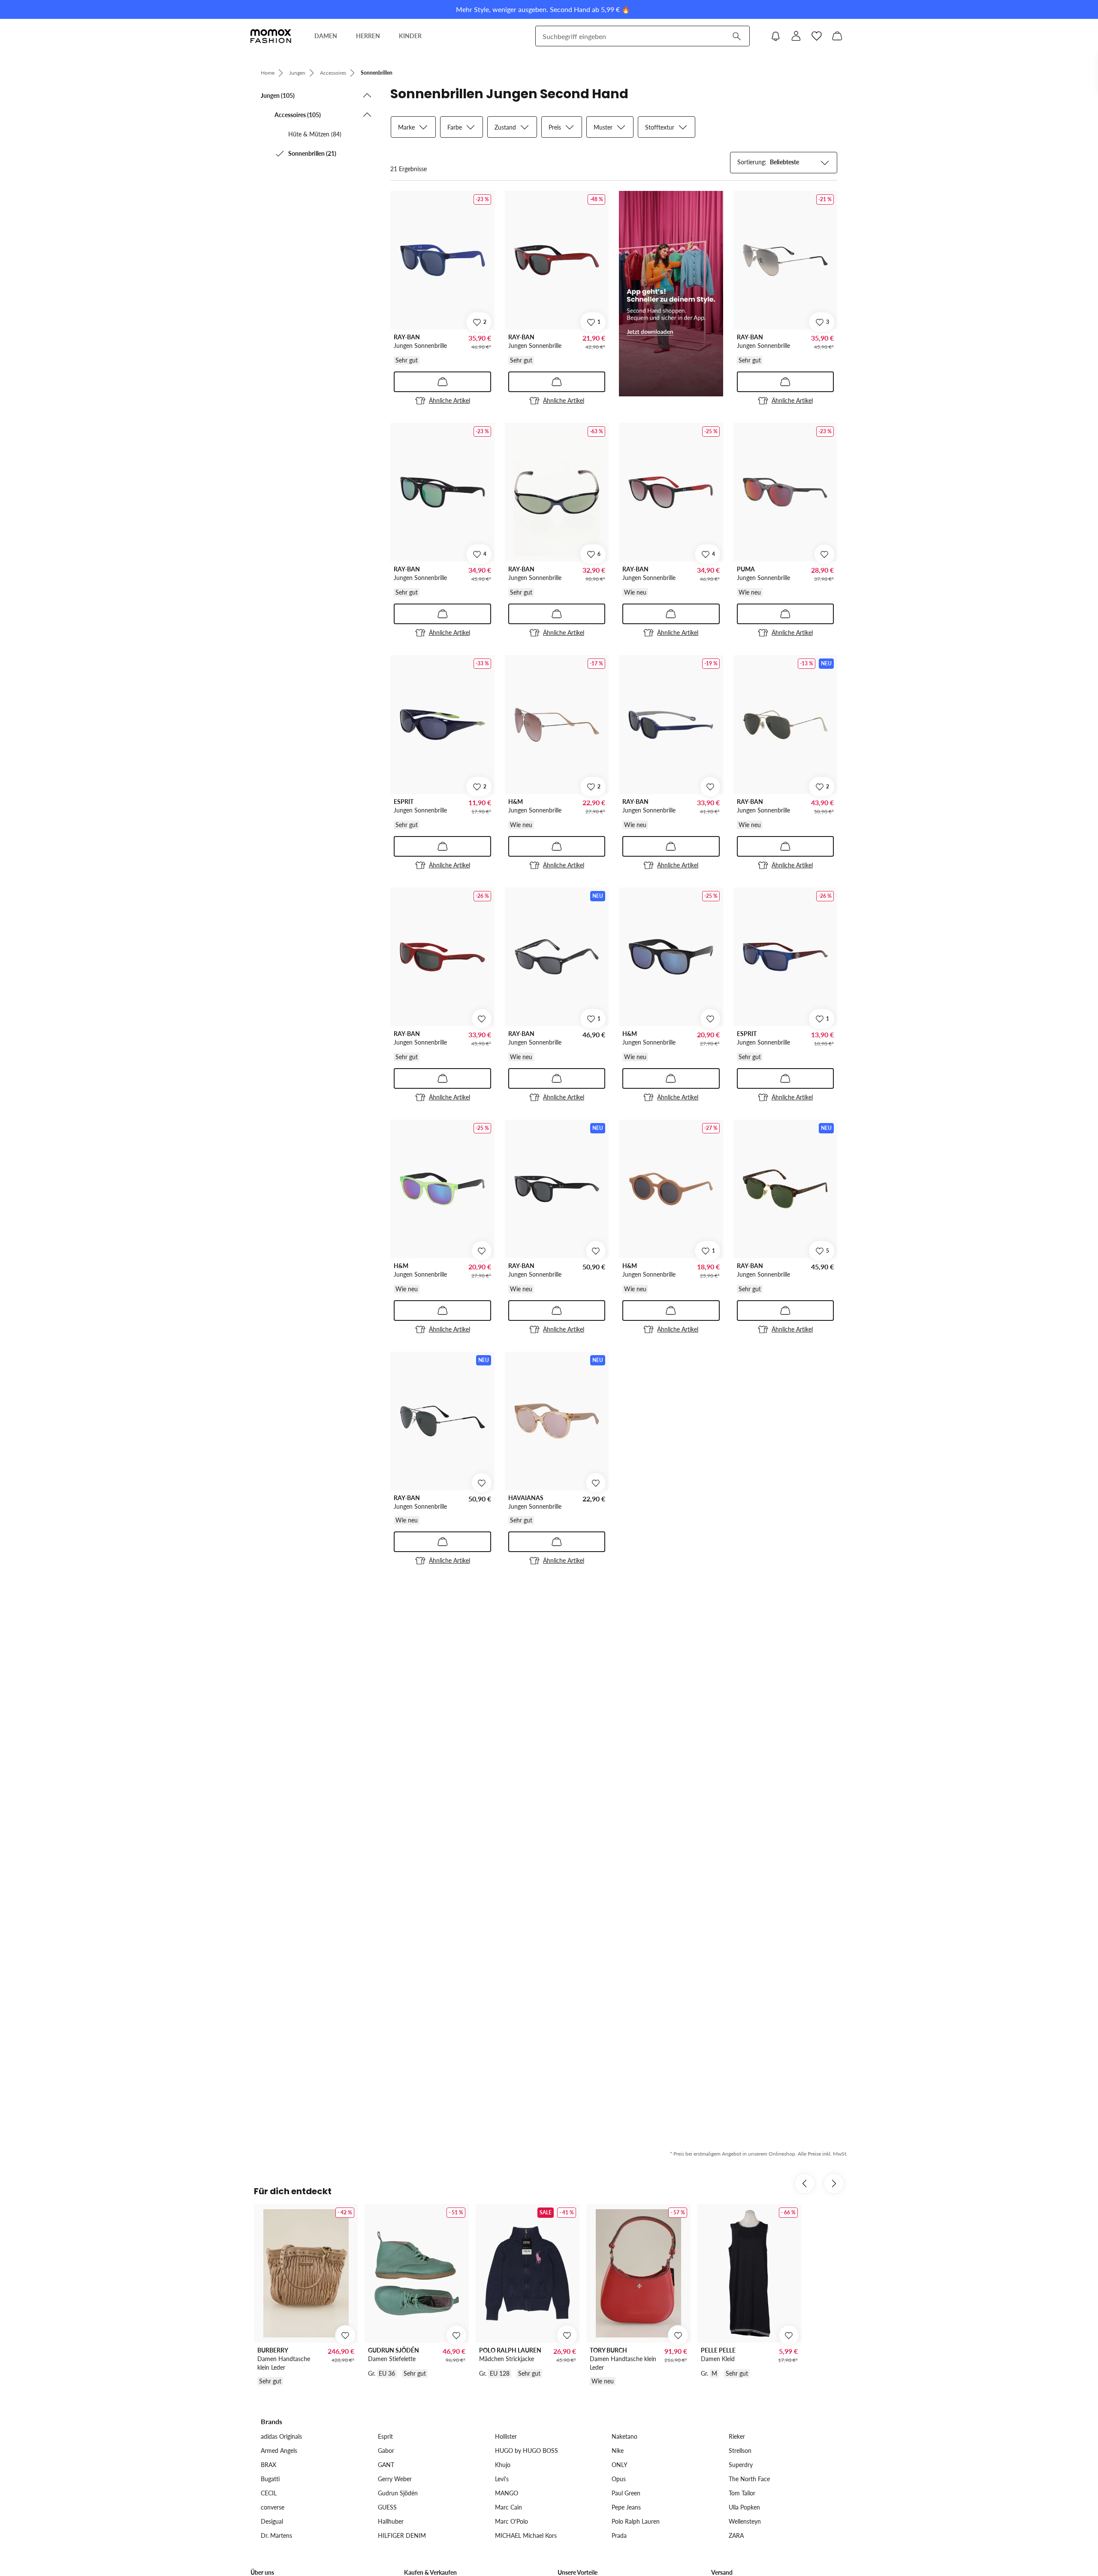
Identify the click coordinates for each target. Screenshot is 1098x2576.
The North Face (749, 2479)
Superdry (741, 2465)
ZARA (736, 2535)
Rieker (737, 2436)
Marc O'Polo (511, 2521)
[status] (409, 169)
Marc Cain (508, 2507)
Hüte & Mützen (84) (315, 134)
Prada (619, 2535)
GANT (386, 2465)
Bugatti (270, 2479)
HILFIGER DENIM (402, 2535)
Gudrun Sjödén (398, 2493)
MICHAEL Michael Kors (526, 2535)
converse (273, 2507)
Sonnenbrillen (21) (312, 153)
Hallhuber (391, 2521)
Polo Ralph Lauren (636, 2521)
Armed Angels (279, 2451)
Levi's (502, 2479)
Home (268, 73)
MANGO (507, 2493)
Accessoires (333, 73)
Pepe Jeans (626, 2507)
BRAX (268, 2465)
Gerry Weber (395, 2479)
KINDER (410, 36)
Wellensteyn (745, 2521)
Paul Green (626, 2493)
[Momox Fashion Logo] (271, 36)
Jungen (297, 73)
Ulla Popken (744, 2507)
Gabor (386, 2451)
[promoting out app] (671, 294)
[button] (317, 95)
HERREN (368, 36)
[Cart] (837, 36)
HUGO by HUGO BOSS (526, 2451)
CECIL (269, 2493)
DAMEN (326, 36)
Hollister (506, 2436)
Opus (619, 2479)
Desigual (272, 2521)
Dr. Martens (276, 2535)
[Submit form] (736, 36)
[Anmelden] (796, 36)
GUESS (387, 2507)
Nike (618, 2451)
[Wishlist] (817, 36)
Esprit (385, 2436)
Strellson (740, 2451)
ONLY (620, 2465)
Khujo (503, 2465)
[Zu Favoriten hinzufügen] (824, 554)
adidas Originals (281, 2436)
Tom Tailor (742, 2493)
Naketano (624, 2436)
